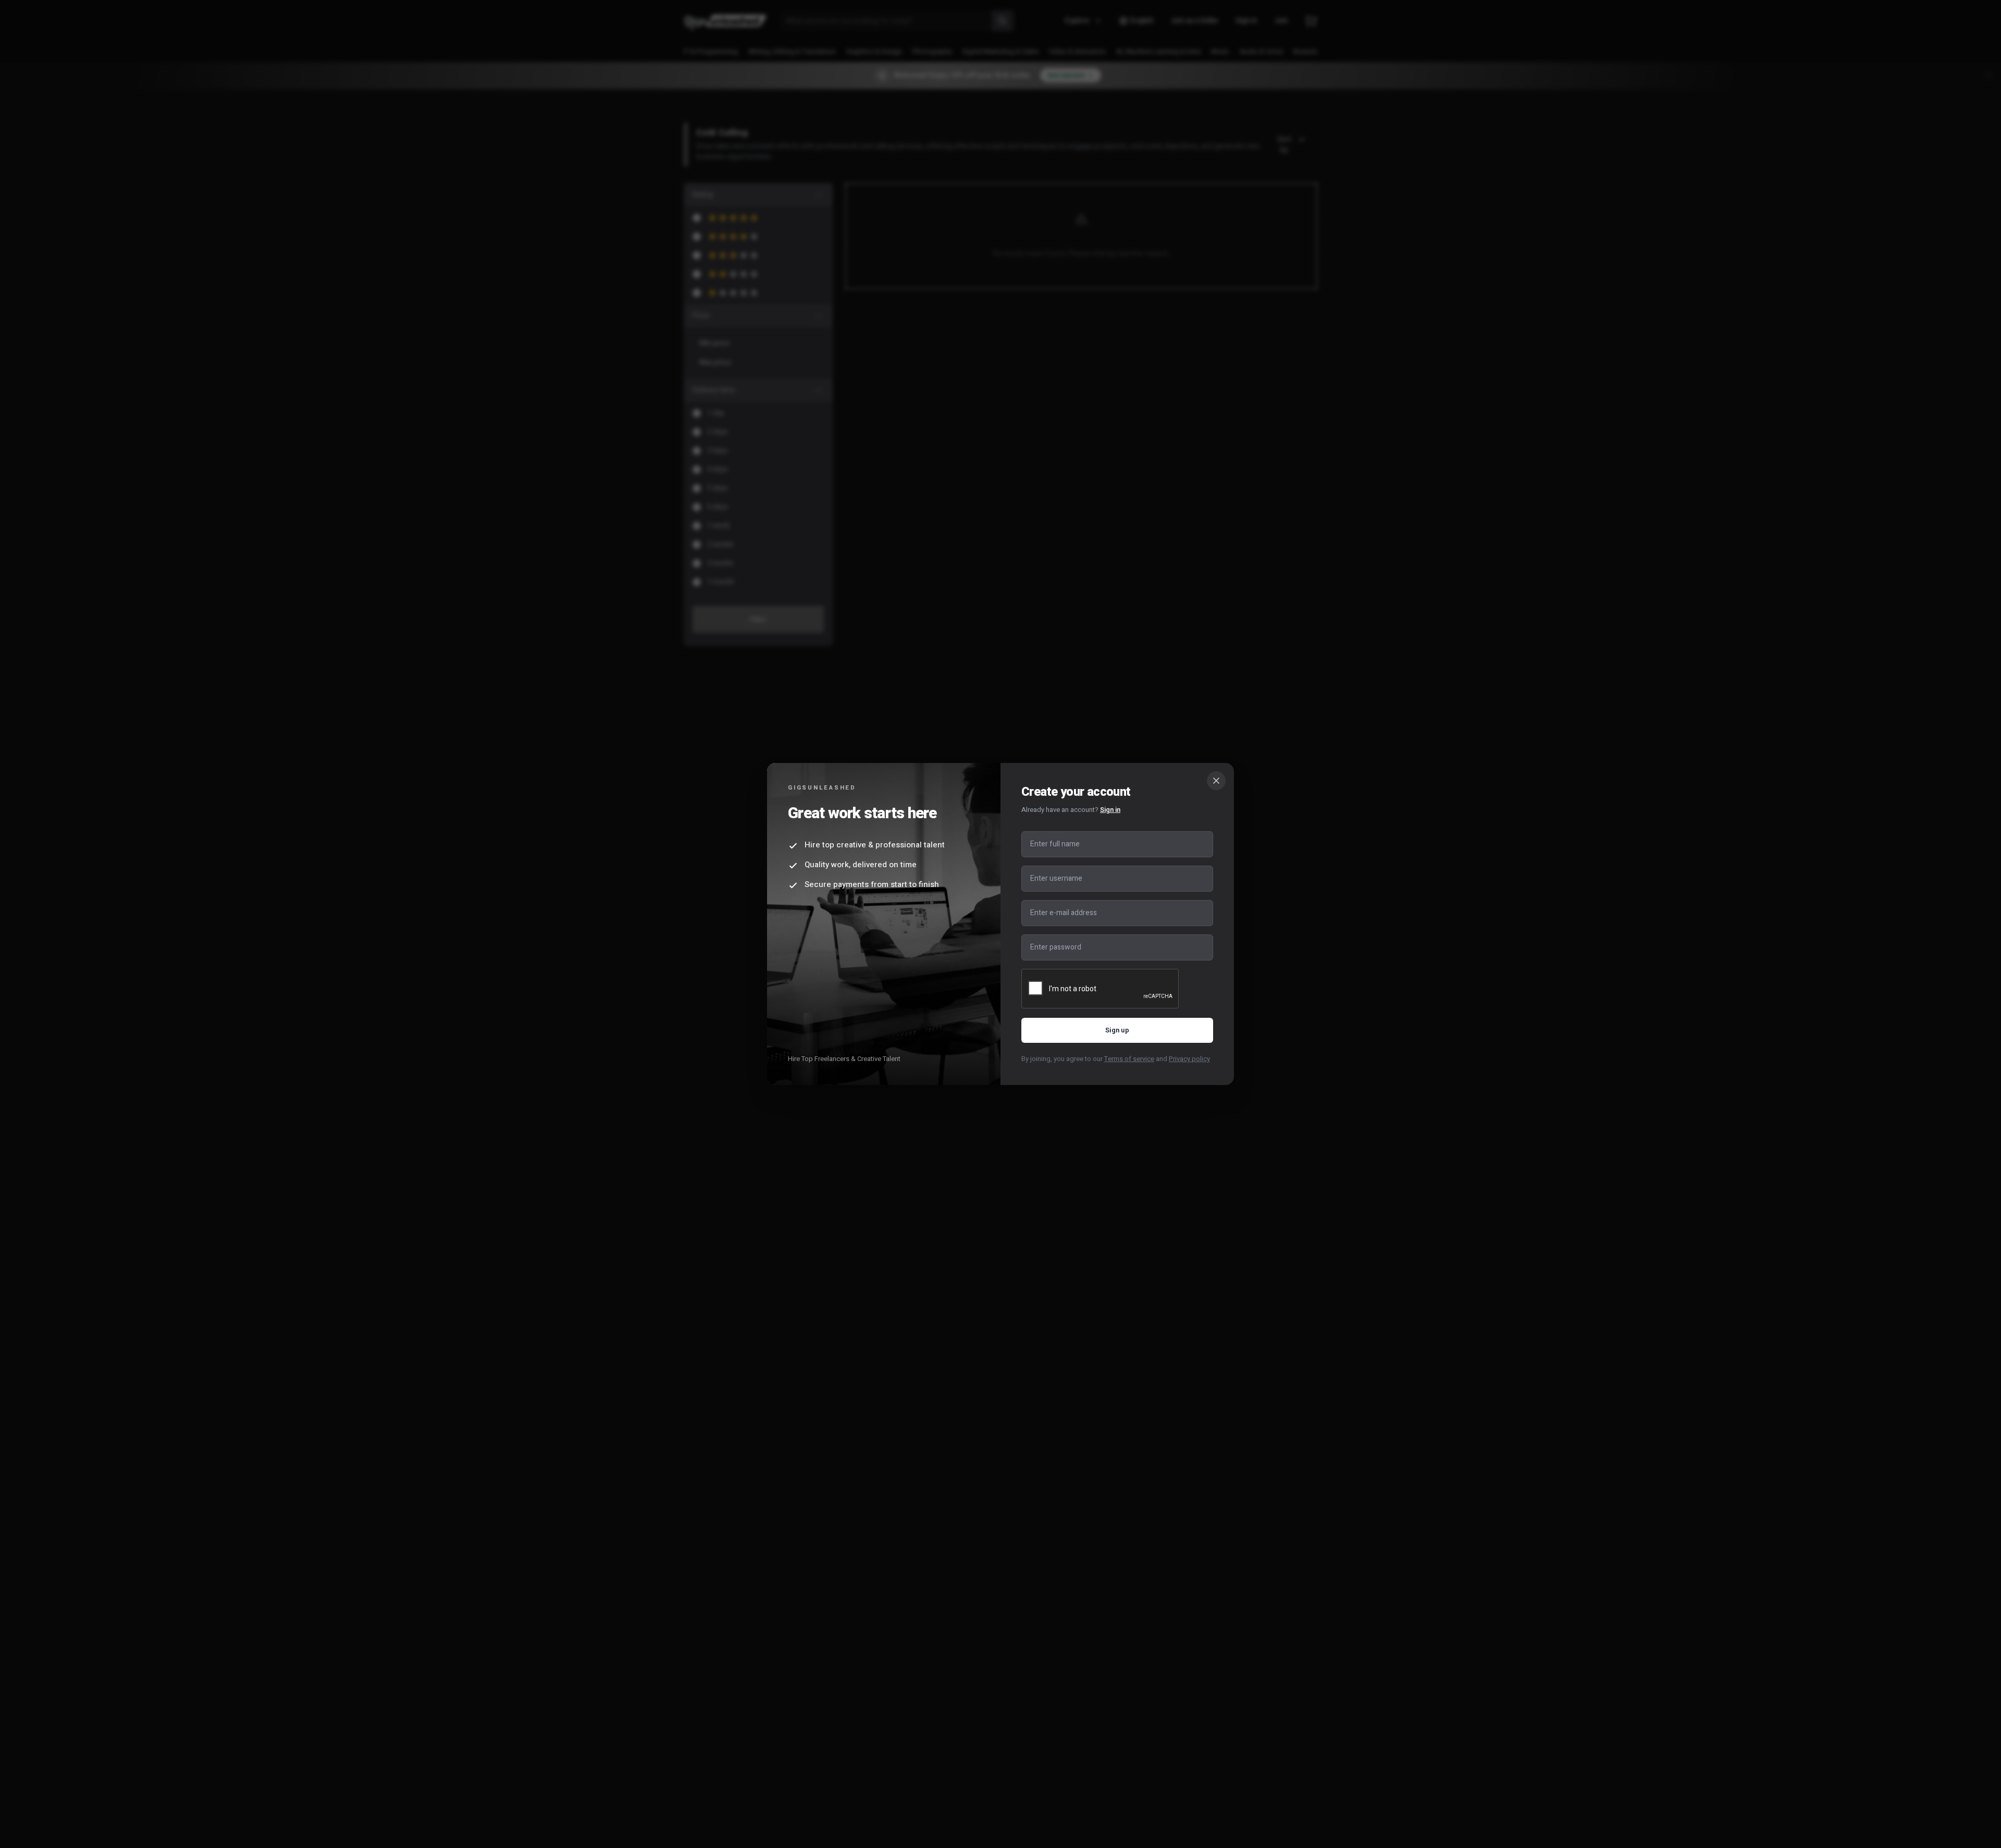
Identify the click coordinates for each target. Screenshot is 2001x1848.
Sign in (1110, 810)
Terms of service (1129, 1059)
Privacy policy (1189, 1059)
